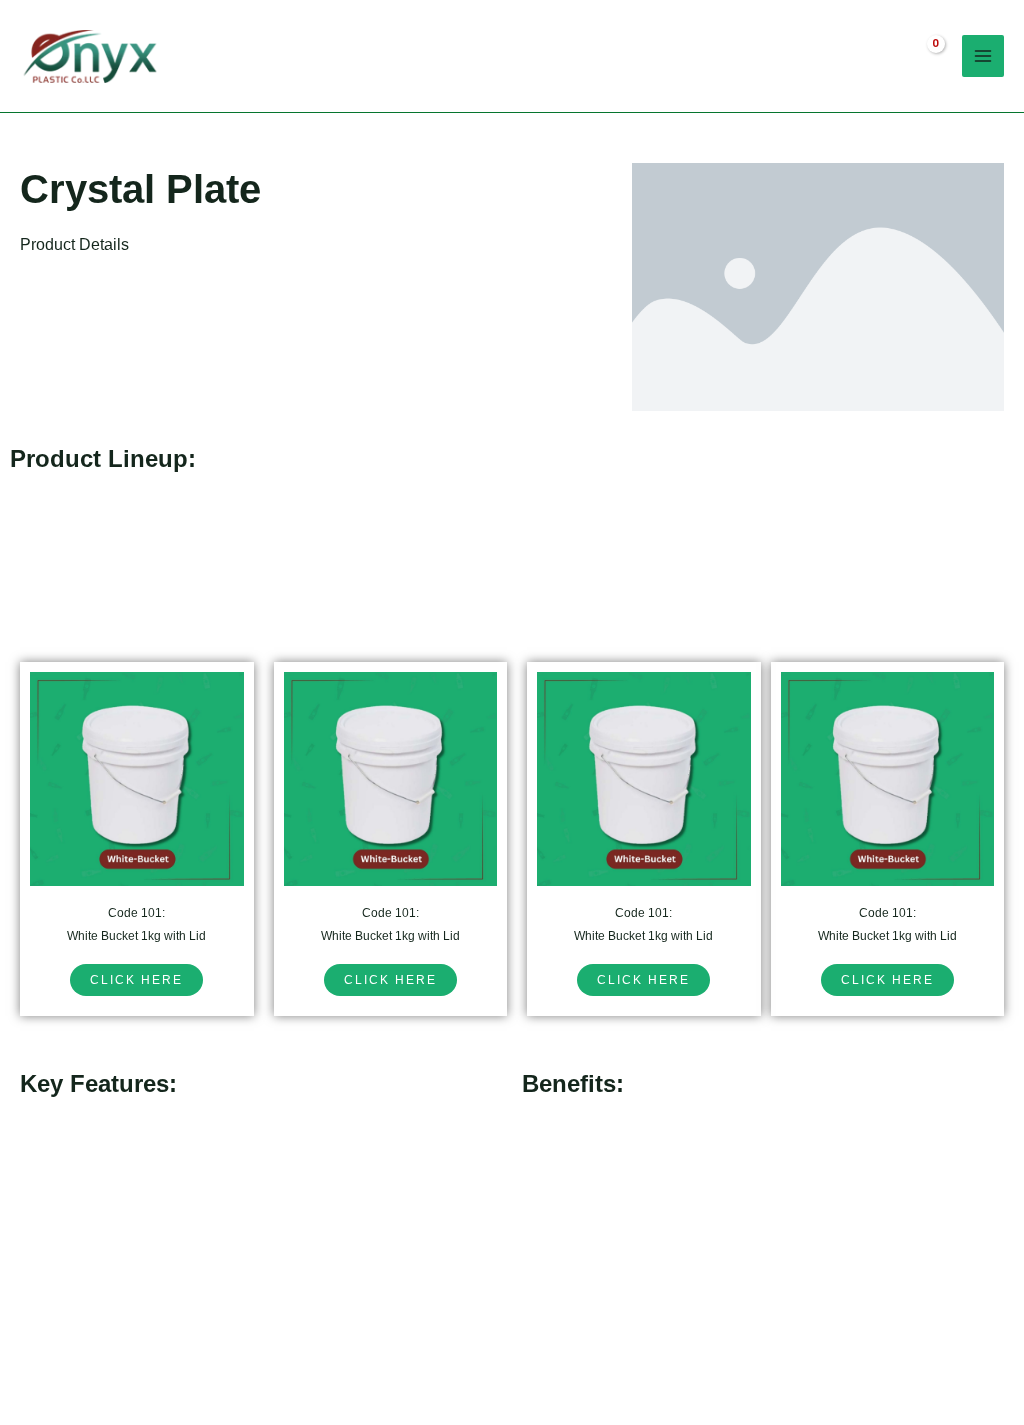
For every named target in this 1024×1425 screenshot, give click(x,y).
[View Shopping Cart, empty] (922, 56)
